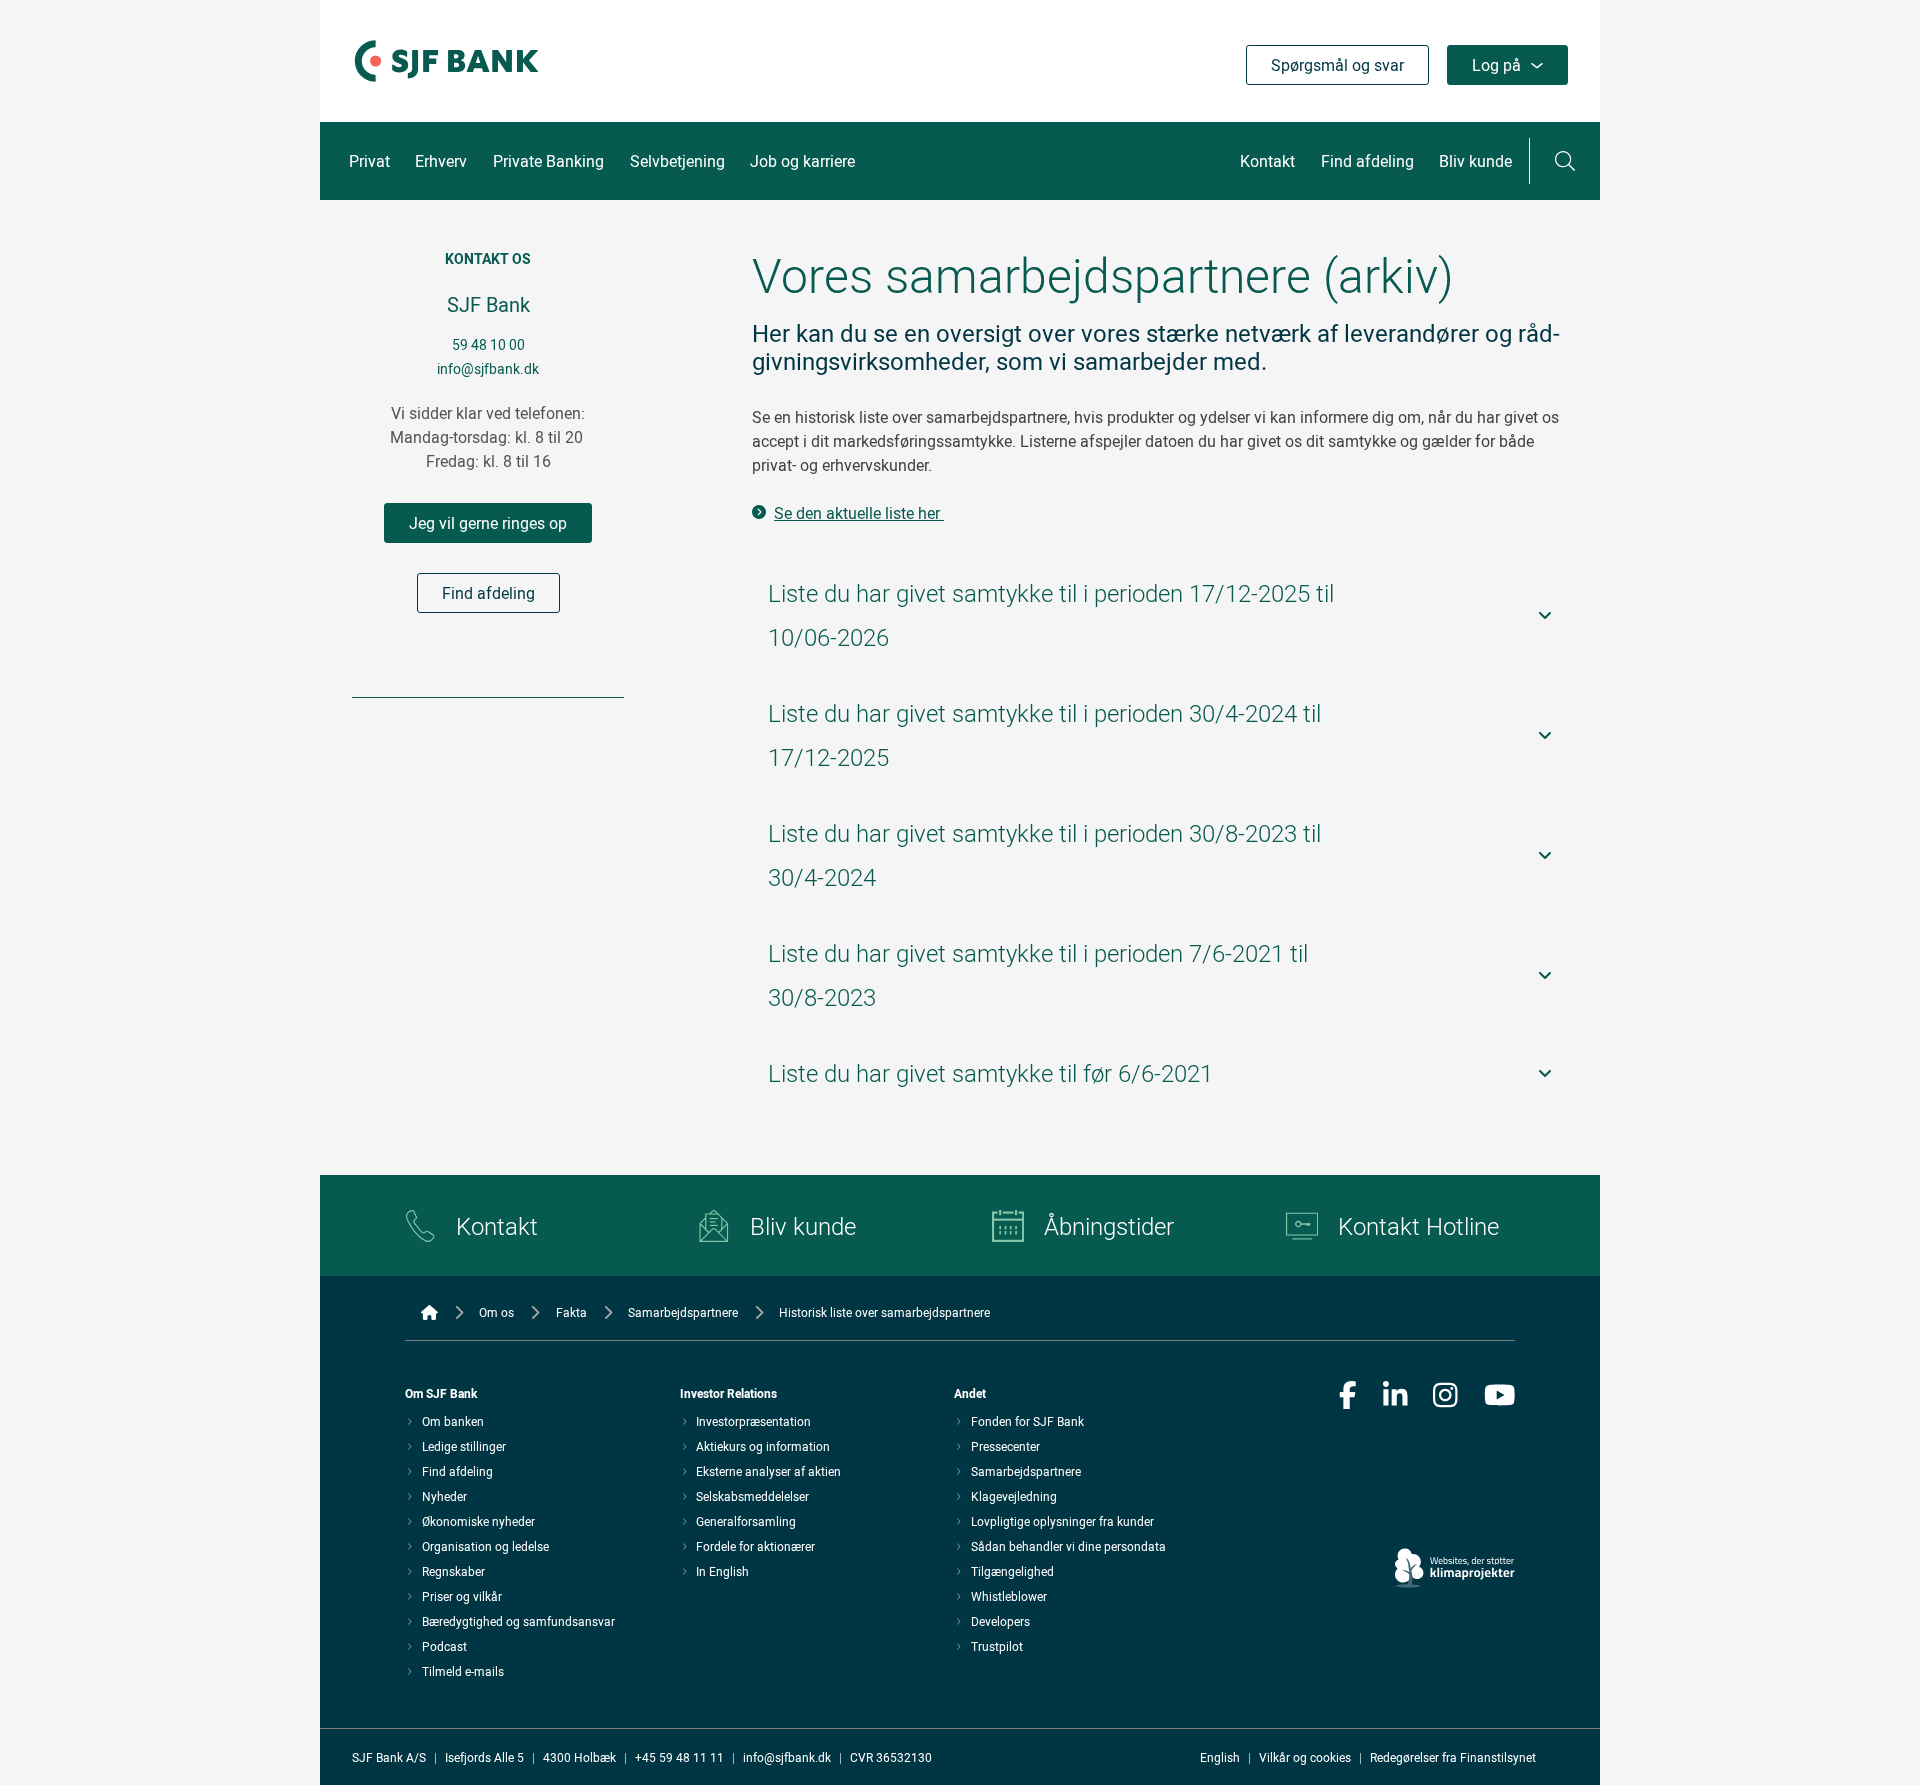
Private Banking (548, 161)
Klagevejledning (1014, 1496)
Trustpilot (997, 1646)
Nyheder (444, 1496)
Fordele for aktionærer (755, 1546)
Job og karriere (802, 161)
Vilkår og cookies (1305, 1757)
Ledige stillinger (464, 1446)
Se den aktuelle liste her (859, 513)
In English (722, 1571)
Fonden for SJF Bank (1027, 1421)
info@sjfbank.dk (488, 368)
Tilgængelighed (1012, 1571)
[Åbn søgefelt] (1565, 161)
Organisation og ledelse (485, 1546)
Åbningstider (1109, 1226)
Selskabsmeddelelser (752, 1496)
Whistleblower (1009, 1596)
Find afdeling (1367, 161)
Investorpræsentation (753, 1421)
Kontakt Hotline (1418, 1226)
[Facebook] (1348, 1397)
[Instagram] (1445, 1397)
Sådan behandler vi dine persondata (1068, 1546)
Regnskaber (453, 1571)
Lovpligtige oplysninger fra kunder (1062, 1521)
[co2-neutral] (1455, 1511)
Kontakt (1267, 161)
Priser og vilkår (462, 1596)
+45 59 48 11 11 (679, 1757)
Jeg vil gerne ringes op (488, 523)
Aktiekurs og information (763, 1446)
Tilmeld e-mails (463, 1671)
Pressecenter (1005, 1446)
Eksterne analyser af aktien (768, 1471)
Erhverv (441, 161)
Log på (1496, 65)
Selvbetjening (677, 161)
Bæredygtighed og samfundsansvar (518, 1621)
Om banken (453, 1421)
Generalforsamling (746, 1521)
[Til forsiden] (446, 83)
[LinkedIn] (1395, 1397)
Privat (369, 161)
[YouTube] (1500, 1397)
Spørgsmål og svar (1337, 65)
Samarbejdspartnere (1026, 1471)
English (1220, 1757)
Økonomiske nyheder (478, 1521)
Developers (1000, 1621)
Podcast (444, 1646)
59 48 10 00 (488, 344)
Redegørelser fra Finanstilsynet (1453, 1757)
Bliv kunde (1475, 161)
